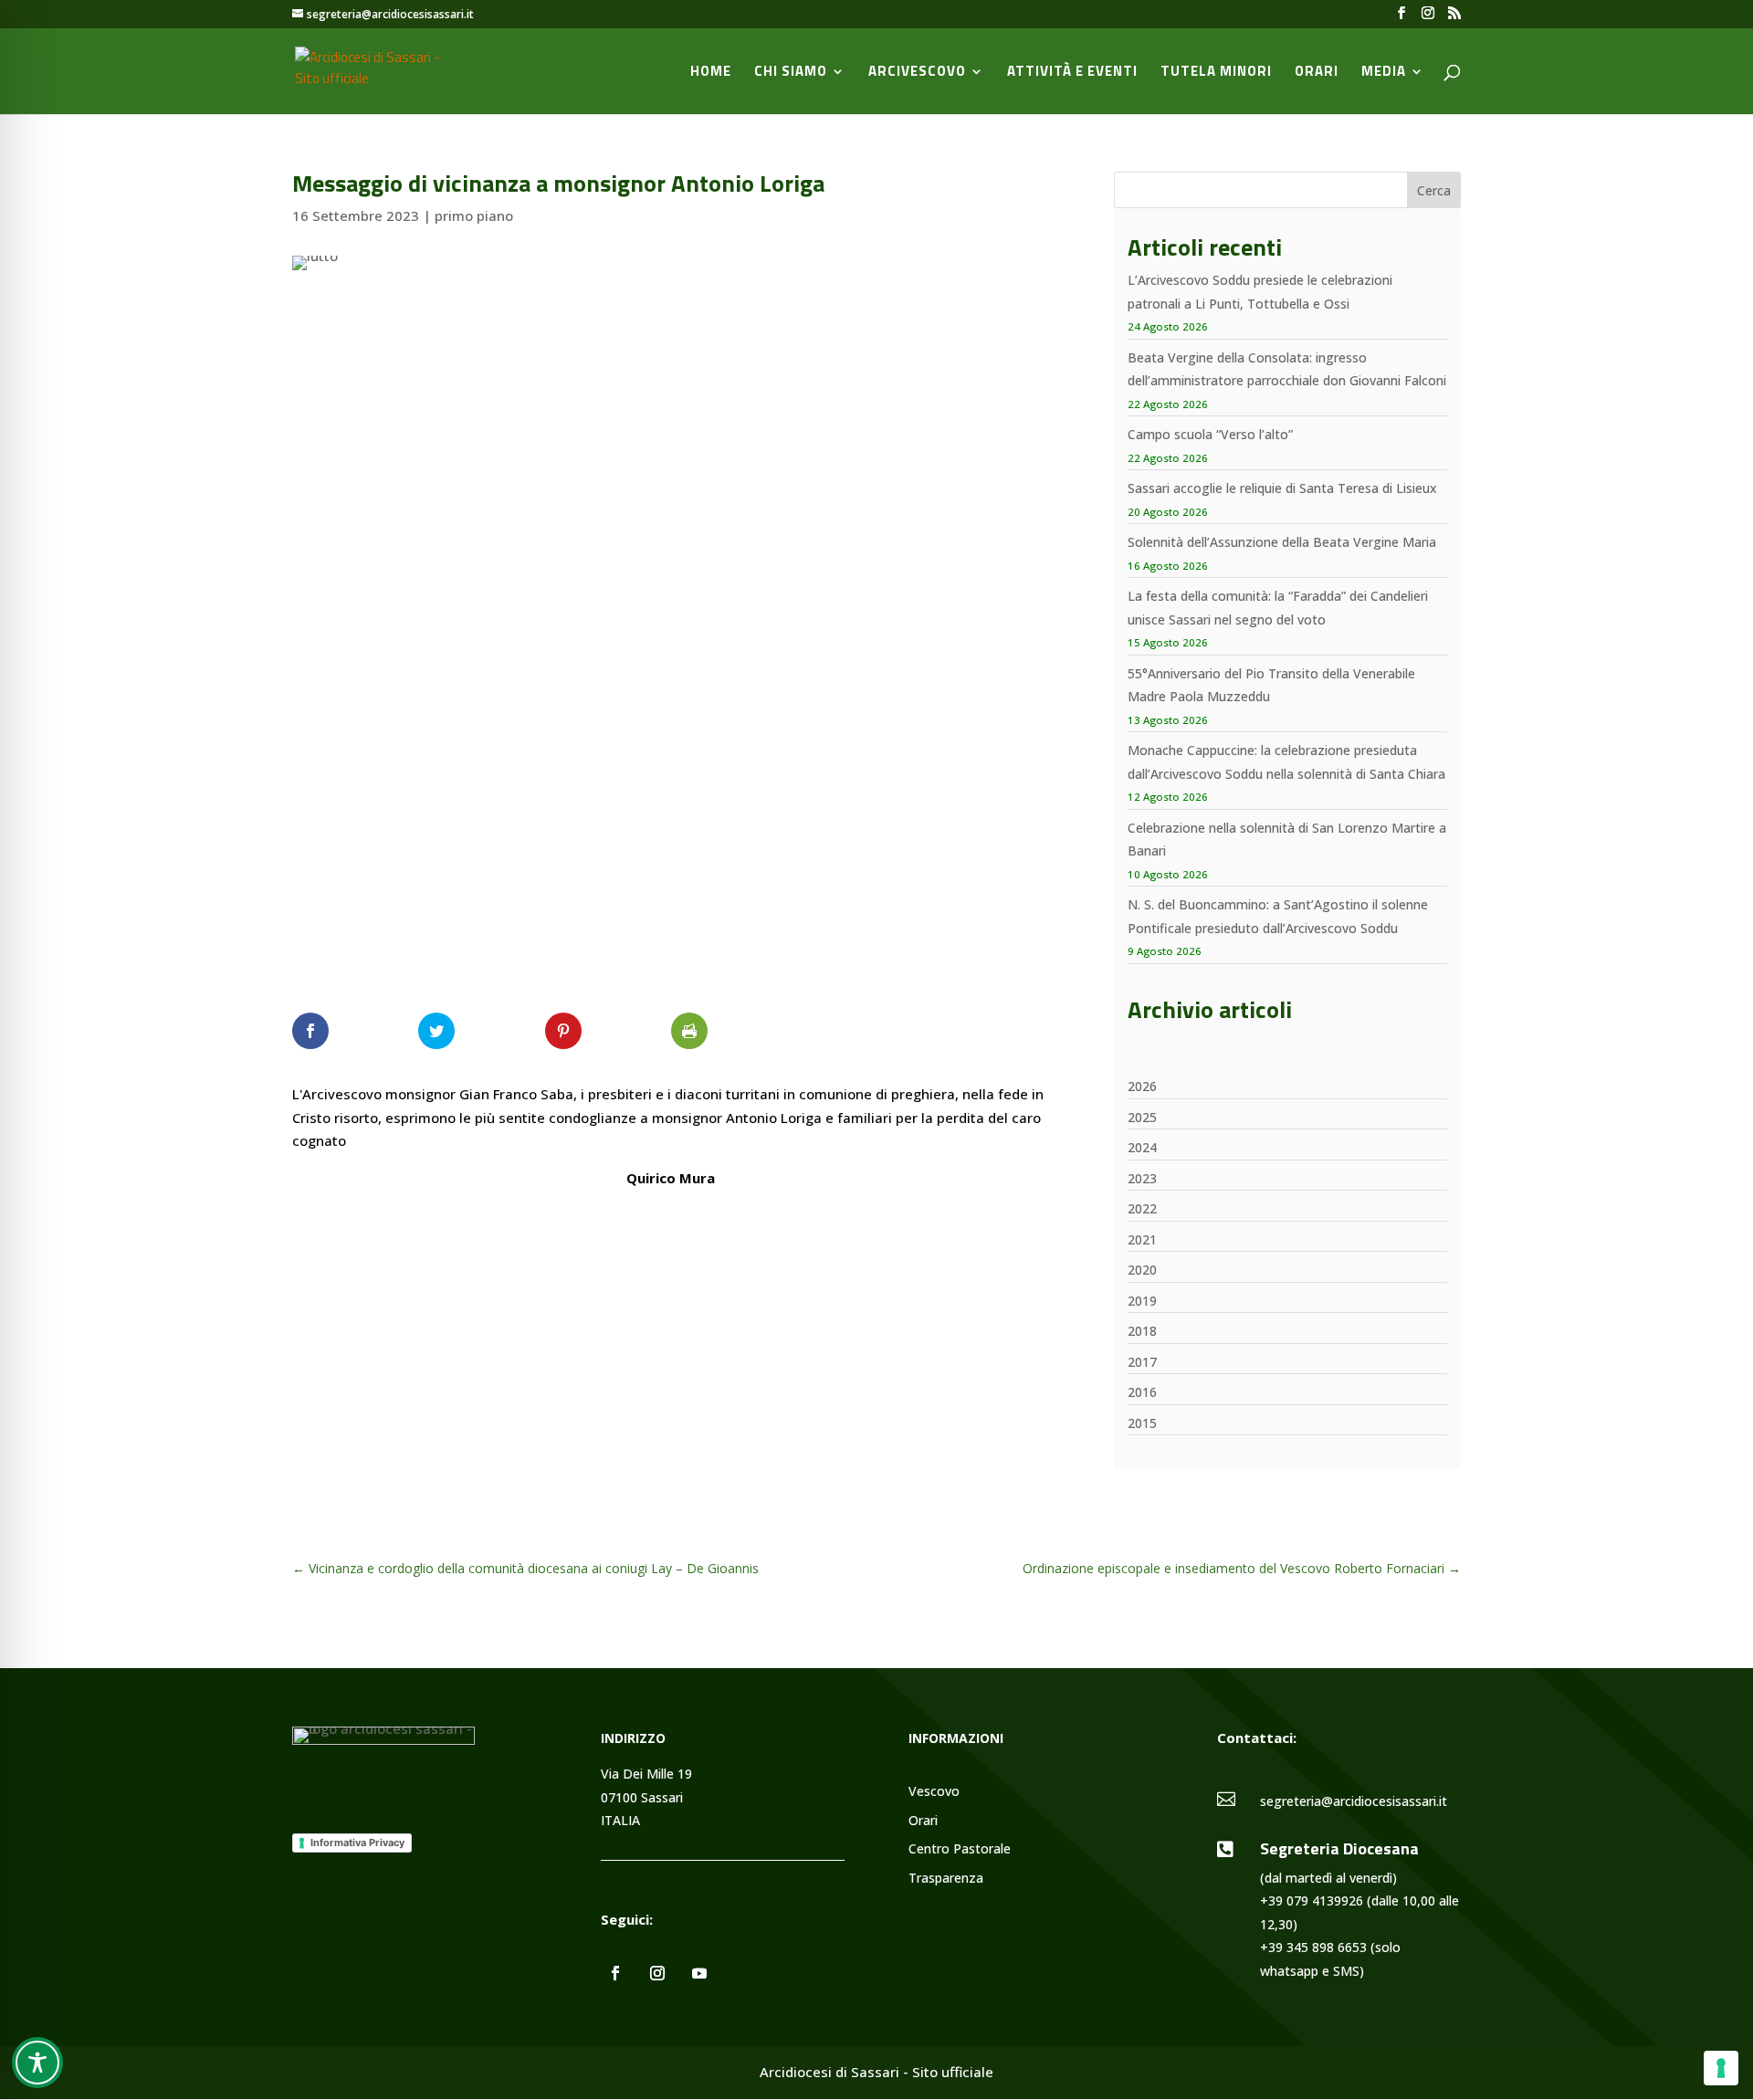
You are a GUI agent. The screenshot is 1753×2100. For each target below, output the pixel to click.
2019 (1142, 1301)
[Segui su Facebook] (615, 1973)
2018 (1142, 1331)
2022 (1142, 1208)
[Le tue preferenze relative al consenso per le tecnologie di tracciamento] (1721, 2068)
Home (711, 73)
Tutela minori (1216, 73)
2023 (1142, 1178)
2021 (1142, 1239)
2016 (1142, 1392)
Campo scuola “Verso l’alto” (1210, 434)
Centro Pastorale (960, 1849)
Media (1384, 73)
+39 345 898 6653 (1313, 1947)
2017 (1142, 1362)
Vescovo (934, 1792)
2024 (1142, 1147)
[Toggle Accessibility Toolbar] (37, 2063)
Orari (1317, 73)
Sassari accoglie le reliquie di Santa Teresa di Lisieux (1282, 488)
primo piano (474, 215)
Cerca (1434, 190)
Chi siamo (791, 73)
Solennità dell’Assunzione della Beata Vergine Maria (1282, 542)
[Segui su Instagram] (657, 1973)
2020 (1142, 1270)
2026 (1142, 1086)
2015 (1142, 1423)
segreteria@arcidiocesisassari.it (1354, 1801)
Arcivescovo (917, 73)
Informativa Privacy (357, 1843)
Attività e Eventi (1072, 73)
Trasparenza (946, 1879)
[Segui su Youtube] (699, 1973)
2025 (1142, 1117)
